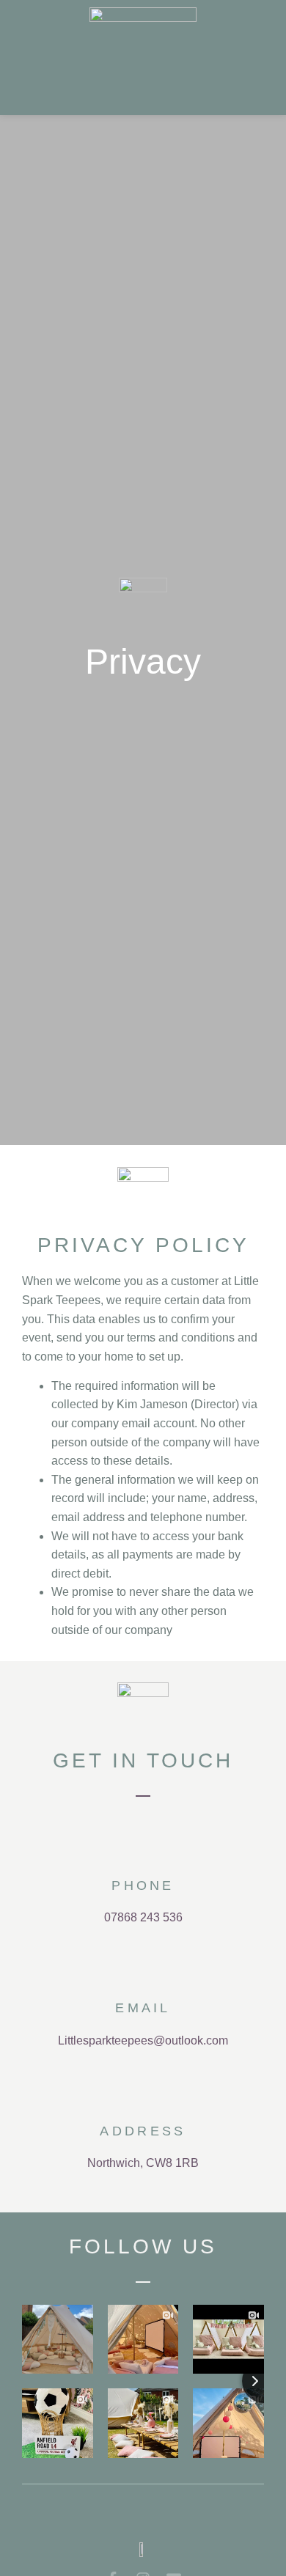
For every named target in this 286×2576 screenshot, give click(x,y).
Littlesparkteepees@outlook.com (143, 2040)
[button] (260, 57)
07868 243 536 (143, 1917)
